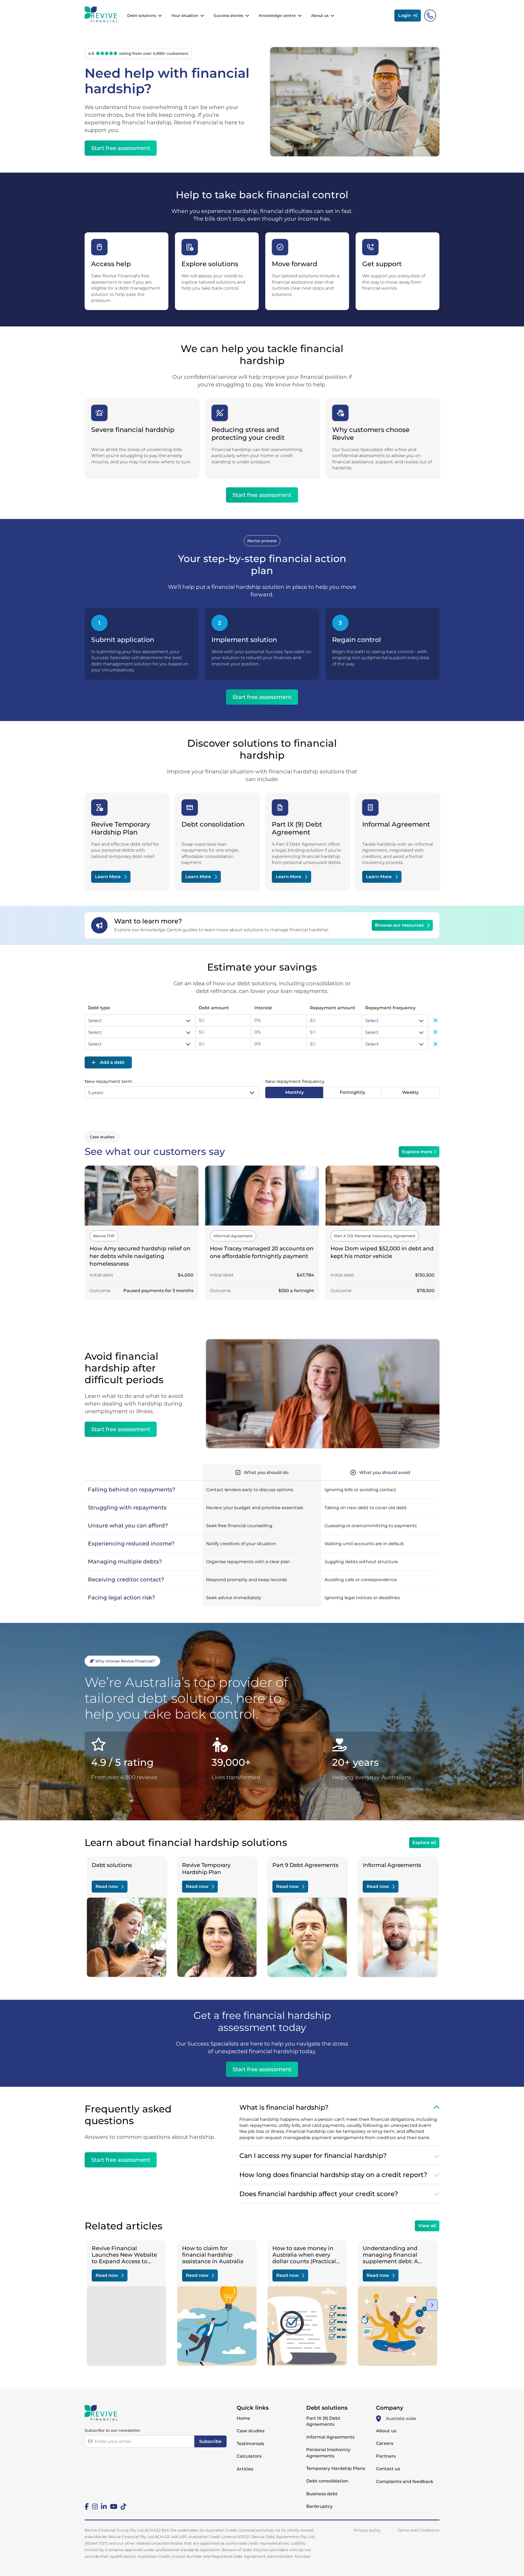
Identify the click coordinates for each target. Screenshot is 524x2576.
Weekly (410, 1092)
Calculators (249, 2456)
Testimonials (250, 2444)
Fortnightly (352, 1092)
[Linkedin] (104, 2506)
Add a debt (112, 1062)
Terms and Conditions (419, 2530)
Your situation (185, 16)
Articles (245, 2469)
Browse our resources (399, 925)
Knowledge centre (277, 16)
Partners (386, 2456)
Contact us (388, 2469)
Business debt (322, 2494)
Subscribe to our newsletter (112, 2430)
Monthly (294, 1092)
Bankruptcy (319, 2506)
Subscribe (210, 2441)
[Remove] (436, 1020)
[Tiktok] (123, 2506)
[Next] (432, 2305)
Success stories (229, 16)
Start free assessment (262, 2069)
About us (320, 16)
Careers (385, 2443)
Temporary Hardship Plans (336, 2468)
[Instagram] (95, 2506)
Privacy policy (367, 2530)
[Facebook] (87, 2506)
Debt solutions (142, 16)
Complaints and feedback (405, 2482)
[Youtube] (114, 2506)
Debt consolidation (327, 2481)
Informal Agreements (330, 2437)
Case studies (251, 2431)
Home (243, 2418)
